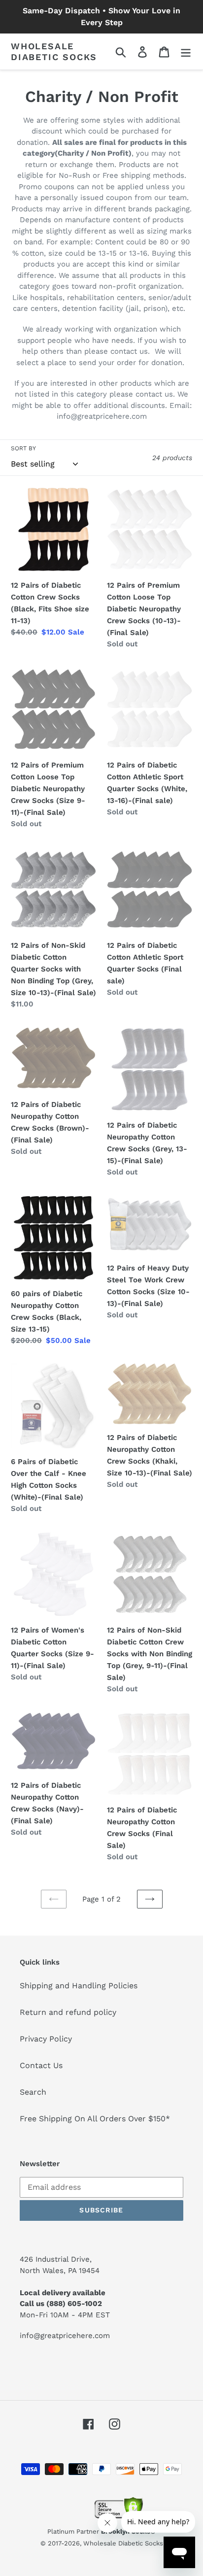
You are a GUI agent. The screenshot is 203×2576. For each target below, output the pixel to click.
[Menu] (186, 51)
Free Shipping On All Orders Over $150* (95, 2119)
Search (33, 2092)
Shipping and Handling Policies (79, 1986)
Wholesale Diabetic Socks (54, 51)
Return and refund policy (68, 2012)
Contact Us (41, 2065)
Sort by (23, 448)
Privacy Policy (46, 2039)
